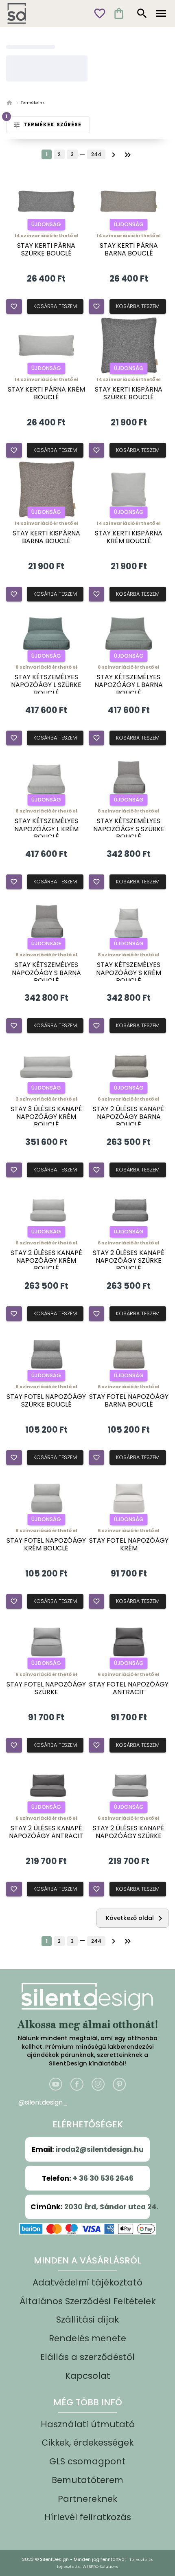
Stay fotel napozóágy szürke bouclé (46, 1400)
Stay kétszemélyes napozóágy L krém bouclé (46, 829)
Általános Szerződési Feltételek (87, 2301)
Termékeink (33, 102)
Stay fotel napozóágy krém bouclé (46, 1544)
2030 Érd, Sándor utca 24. (111, 2207)
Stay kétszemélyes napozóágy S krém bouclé (129, 973)
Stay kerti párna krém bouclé (46, 393)
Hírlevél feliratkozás (88, 2517)
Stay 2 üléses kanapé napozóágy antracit (46, 1832)
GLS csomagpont (87, 2461)
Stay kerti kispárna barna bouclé (46, 537)
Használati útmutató (88, 2424)
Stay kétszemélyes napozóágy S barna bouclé (46, 973)
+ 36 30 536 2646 (103, 2178)
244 (96, 154)
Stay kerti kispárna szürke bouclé (129, 393)
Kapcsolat (88, 2376)
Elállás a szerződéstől (87, 2357)
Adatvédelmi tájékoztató (87, 2282)
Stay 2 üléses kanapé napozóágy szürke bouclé (129, 1261)
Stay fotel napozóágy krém (129, 1544)
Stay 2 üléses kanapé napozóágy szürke (129, 1832)
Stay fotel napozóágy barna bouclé (129, 1400)
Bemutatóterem (87, 2480)
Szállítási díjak (87, 2320)
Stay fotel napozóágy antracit (129, 1688)
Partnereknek (87, 2499)
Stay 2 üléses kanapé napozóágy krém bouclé (46, 1261)
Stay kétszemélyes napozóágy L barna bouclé (129, 685)
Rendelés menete (87, 2338)
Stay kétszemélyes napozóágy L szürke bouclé (46, 685)
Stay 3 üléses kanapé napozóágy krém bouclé (46, 1117)
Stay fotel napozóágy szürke (46, 1688)
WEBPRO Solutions (100, 2566)
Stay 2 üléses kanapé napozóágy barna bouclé (129, 1117)
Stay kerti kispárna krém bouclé (129, 537)
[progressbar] (31, 47)
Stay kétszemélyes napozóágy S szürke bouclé (129, 829)
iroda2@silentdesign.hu (100, 2149)
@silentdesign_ (43, 2102)
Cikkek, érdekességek (87, 2443)
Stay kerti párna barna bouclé (129, 249)
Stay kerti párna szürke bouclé (46, 249)
